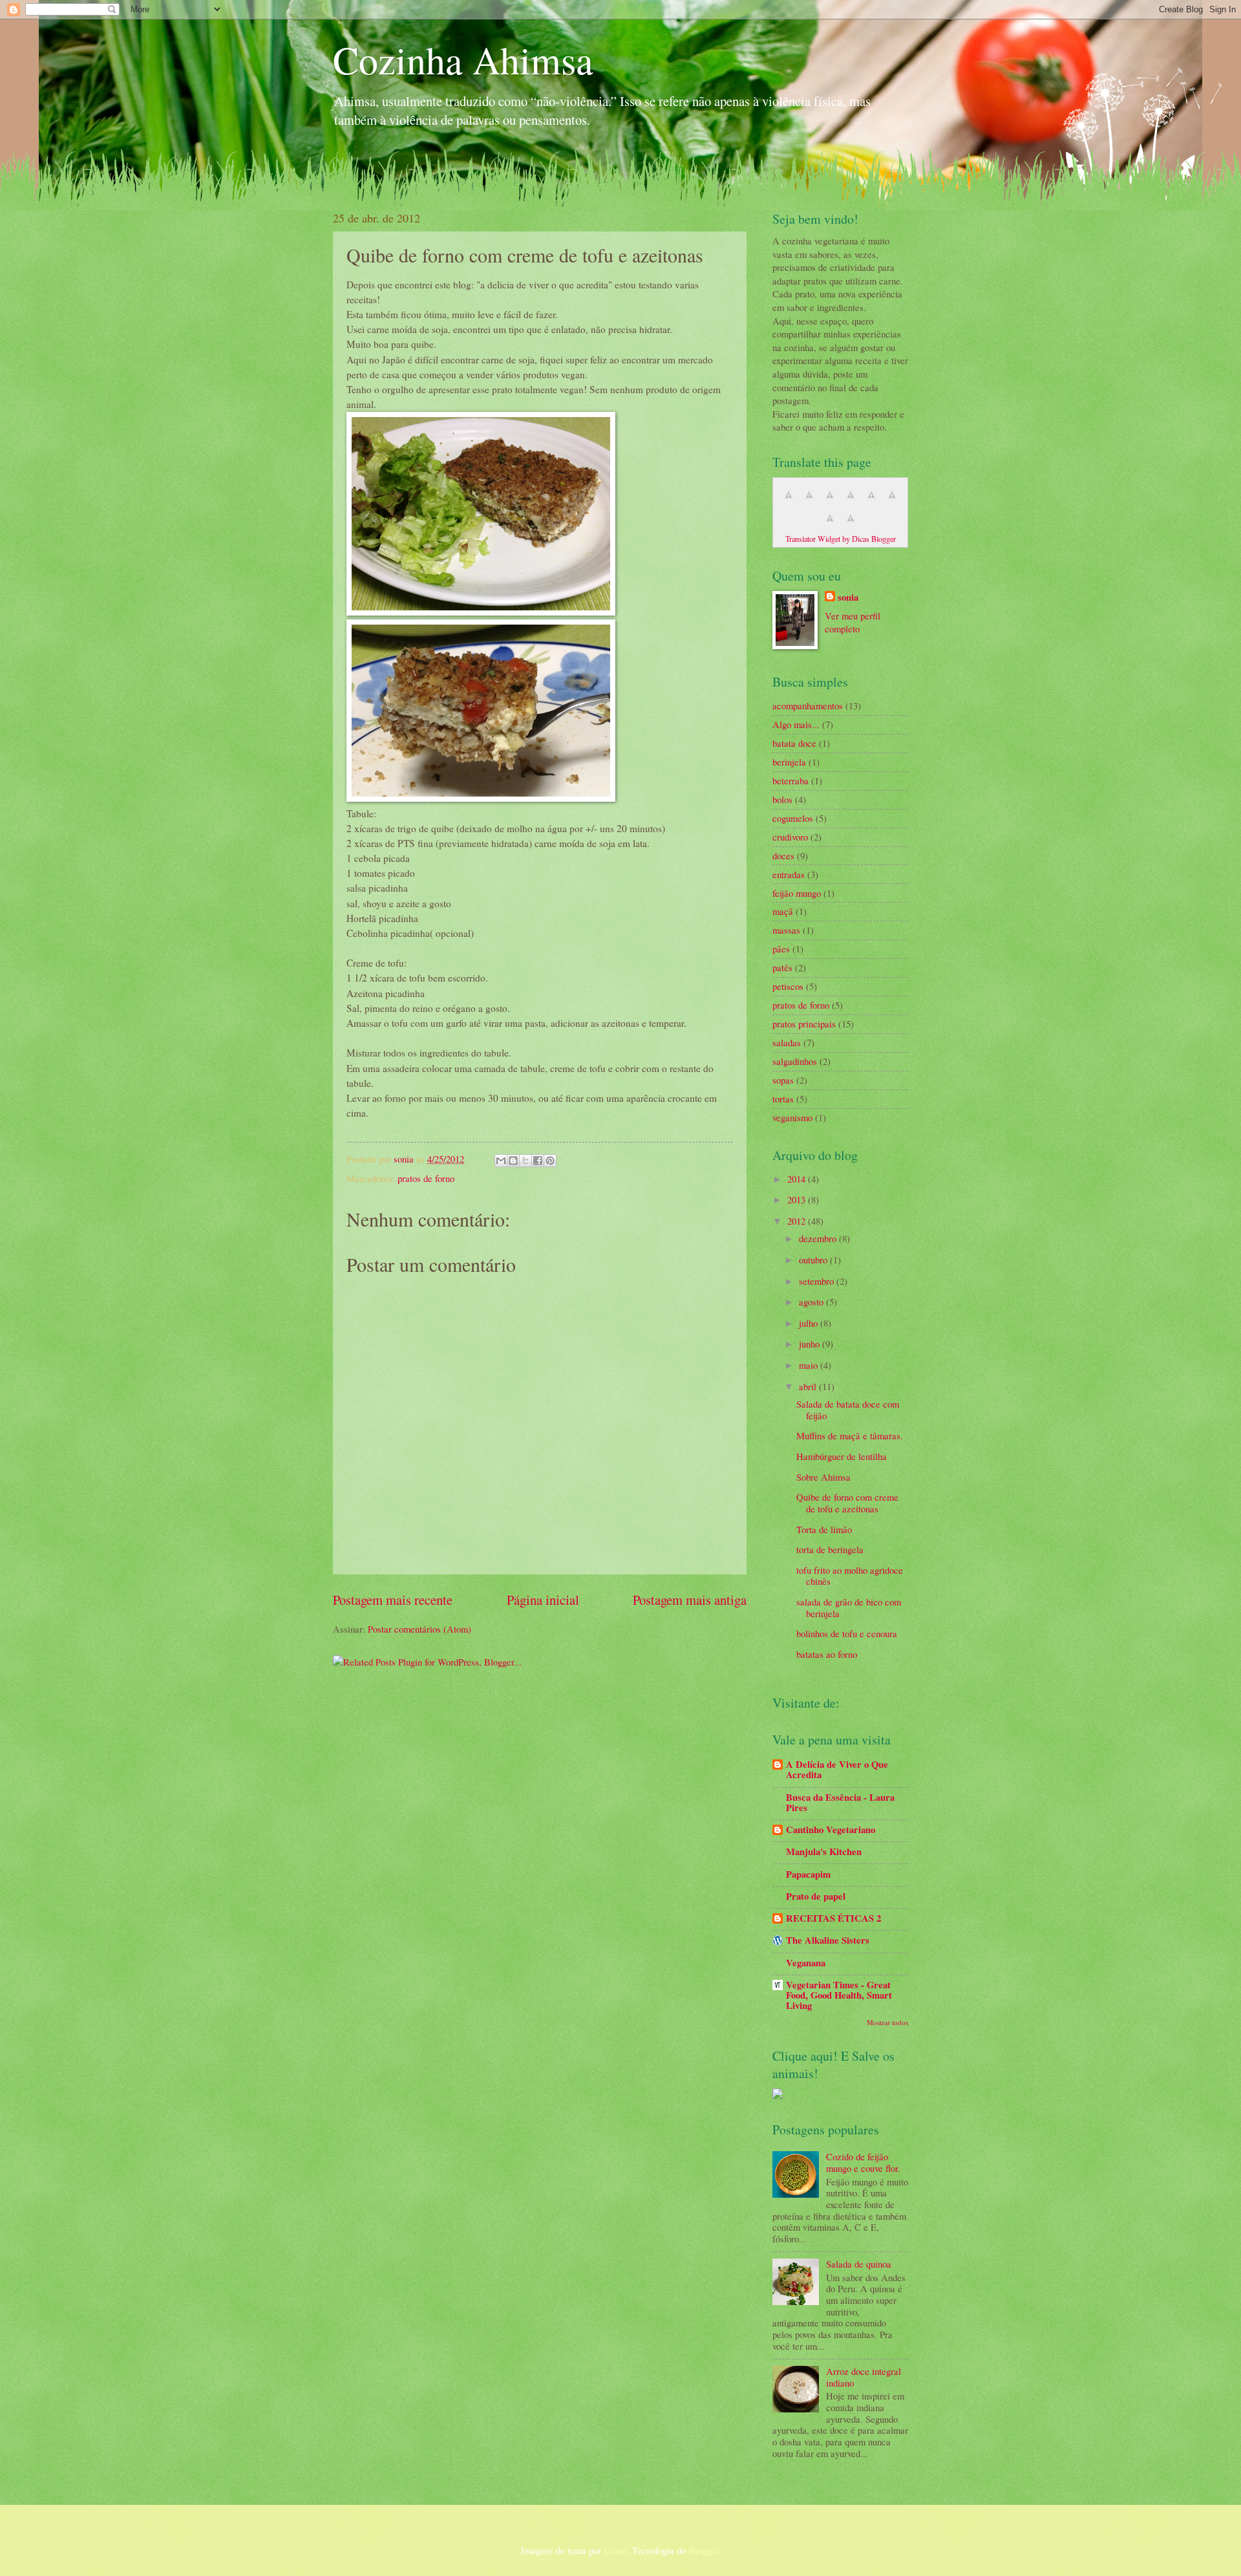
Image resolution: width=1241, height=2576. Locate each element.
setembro (818, 1281)
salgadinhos (795, 1061)
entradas (789, 874)
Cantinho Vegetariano (831, 1830)
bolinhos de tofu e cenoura (847, 1633)
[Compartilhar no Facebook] (538, 1161)
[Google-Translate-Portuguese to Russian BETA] (830, 524)
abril (809, 1386)
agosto (812, 1302)
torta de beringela (830, 1549)
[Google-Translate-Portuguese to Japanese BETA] (871, 501)
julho (810, 1323)
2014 (798, 1179)
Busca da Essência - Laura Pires (840, 1802)
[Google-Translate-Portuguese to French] (809, 501)
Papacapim (808, 1874)
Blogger (703, 2550)
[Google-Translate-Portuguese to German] (830, 501)
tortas (783, 1099)
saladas (787, 1042)
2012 (798, 1221)
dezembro (819, 1238)
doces (783, 855)
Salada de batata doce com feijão (848, 1410)
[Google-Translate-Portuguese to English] (892, 501)
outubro (814, 1260)
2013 (798, 1199)
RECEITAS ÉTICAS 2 (833, 1918)
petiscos (788, 986)
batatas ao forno (827, 1654)
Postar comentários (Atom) (419, 1629)
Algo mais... (796, 724)
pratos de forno (426, 1178)
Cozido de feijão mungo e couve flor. (863, 2162)
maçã (783, 911)
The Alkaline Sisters (828, 1940)
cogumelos (793, 818)
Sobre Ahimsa (823, 1477)
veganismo (792, 1117)
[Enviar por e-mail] (501, 1161)
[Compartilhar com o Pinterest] (550, 1161)
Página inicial (543, 1600)
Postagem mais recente (393, 1600)
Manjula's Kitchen (824, 1852)
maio (810, 1365)
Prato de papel (816, 1896)
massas (786, 930)
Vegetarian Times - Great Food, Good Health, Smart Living (839, 1995)
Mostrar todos (887, 2022)
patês (782, 967)
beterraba (790, 780)
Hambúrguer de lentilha (842, 1456)
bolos (782, 799)
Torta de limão (824, 1529)
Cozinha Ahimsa (463, 59)
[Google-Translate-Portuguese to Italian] (851, 501)
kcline (615, 2550)
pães (781, 949)
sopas (783, 1080)
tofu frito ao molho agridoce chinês (850, 1576)
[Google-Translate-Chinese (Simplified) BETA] (789, 501)
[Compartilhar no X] (525, 1161)
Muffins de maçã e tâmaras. (850, 1435)
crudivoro (790, 837)
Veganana (806, 1963)
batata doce (794, 743)
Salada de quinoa (859, 2264)
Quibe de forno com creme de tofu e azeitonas (847, 1503)
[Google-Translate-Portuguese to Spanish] (851, 524)
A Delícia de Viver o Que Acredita (837, 1769)
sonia (405, 1159)
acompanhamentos (808, 705)
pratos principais (804, 1024)
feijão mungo (797, 893)
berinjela (789, 762)
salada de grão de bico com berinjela (849, 1607)
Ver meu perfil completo (853, 622)
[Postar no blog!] (513, 1161)
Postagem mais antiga (690, 1600)
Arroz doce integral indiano (864, 2377)
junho (811, 1344)
